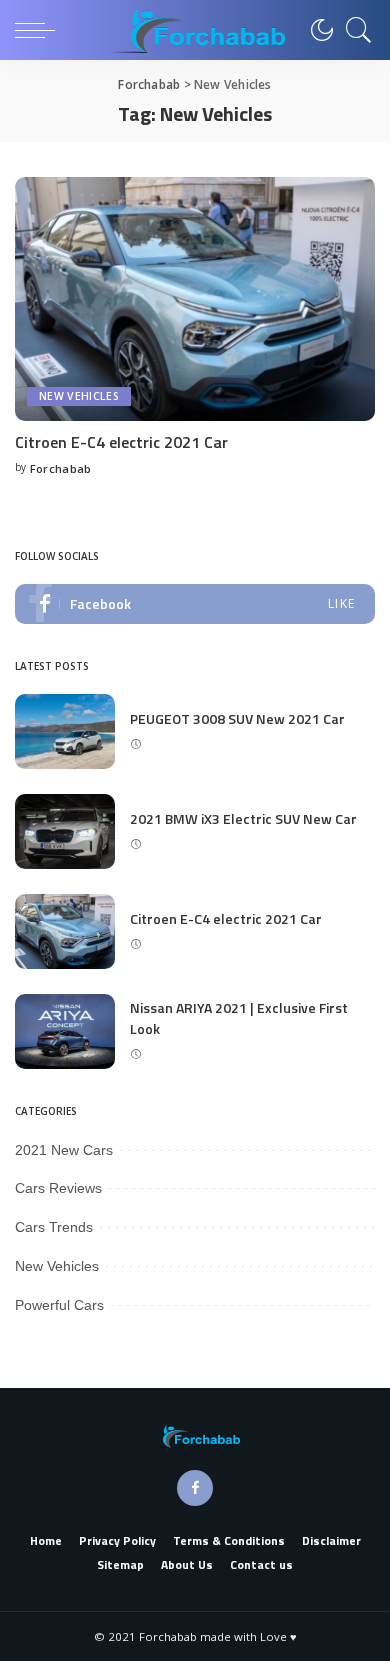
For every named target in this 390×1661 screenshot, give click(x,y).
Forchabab (61, 468)
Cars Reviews (58, 1188)
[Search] (354, 30)
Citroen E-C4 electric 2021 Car (121, 442)
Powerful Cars (59, 1305)
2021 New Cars (64, 1150)
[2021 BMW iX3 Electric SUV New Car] (65, 831)
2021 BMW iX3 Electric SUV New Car (243, 818)
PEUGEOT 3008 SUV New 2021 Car (237, 718)
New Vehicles (79, 396)
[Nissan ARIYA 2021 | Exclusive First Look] (65, 1031)
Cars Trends (54, 1227)
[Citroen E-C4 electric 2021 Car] (195, 298)
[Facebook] (195, 604)
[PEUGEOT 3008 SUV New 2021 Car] (65, 731)
